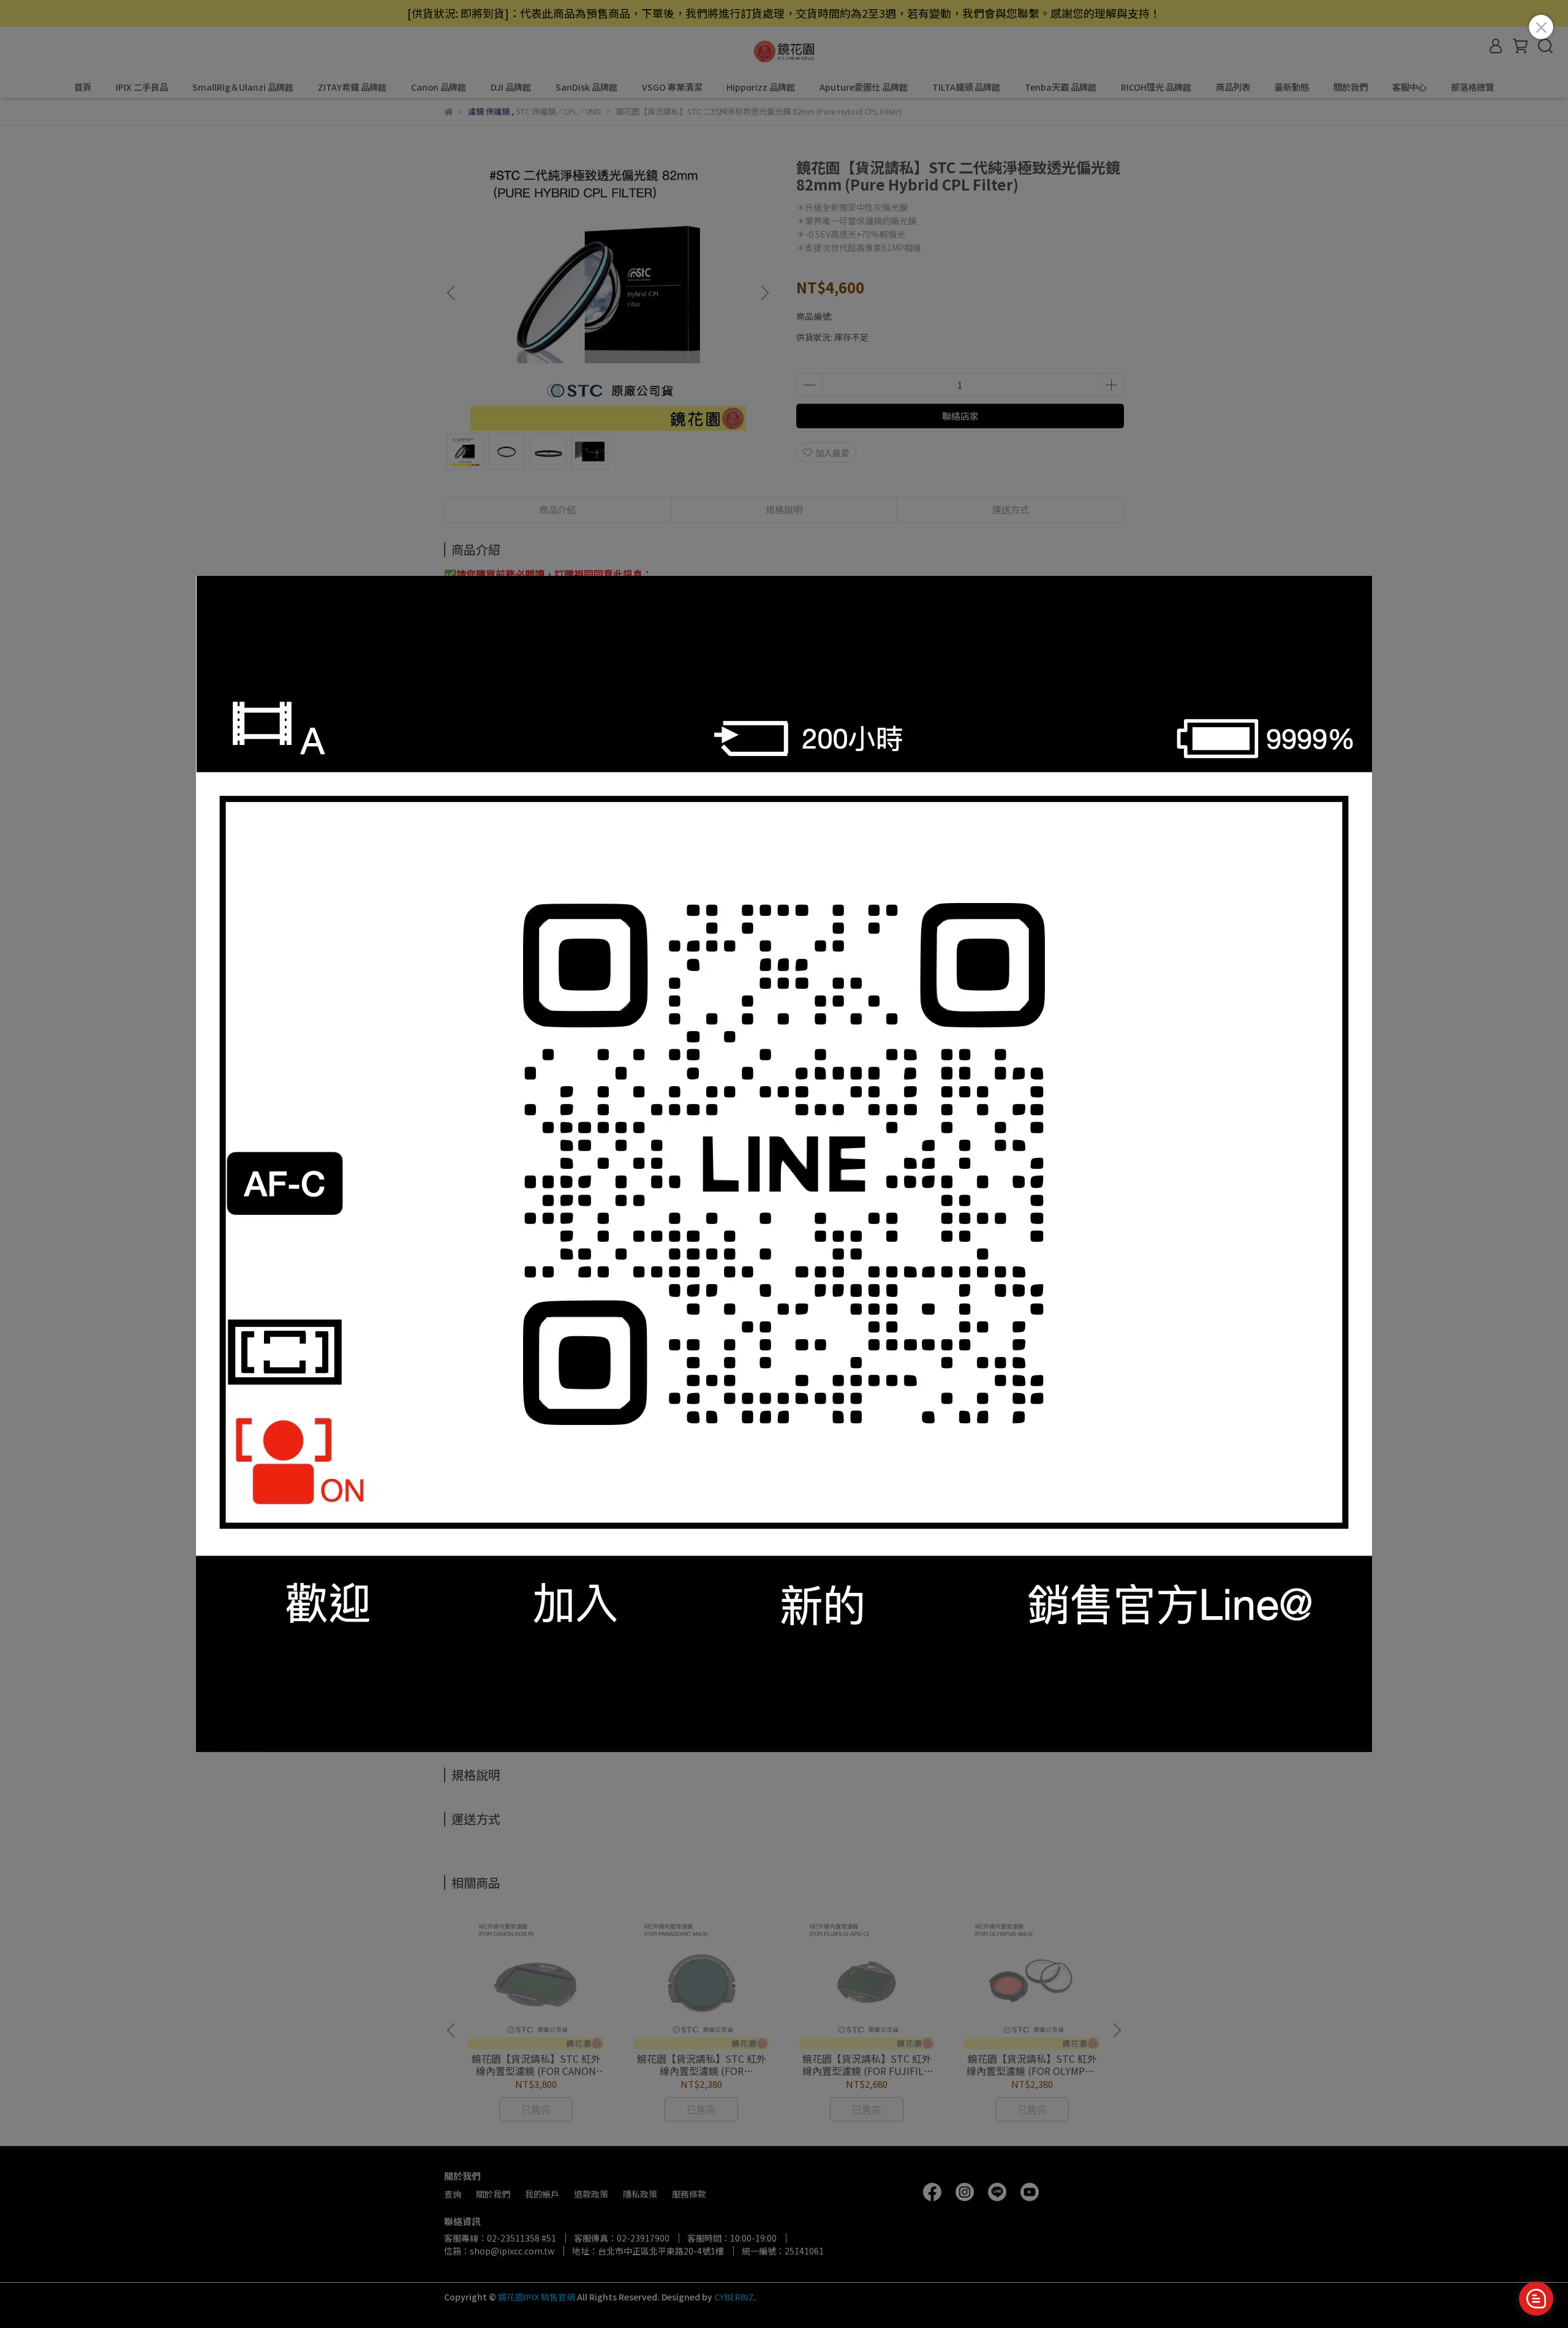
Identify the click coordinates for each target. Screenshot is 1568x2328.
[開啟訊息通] (1536, 2299)
